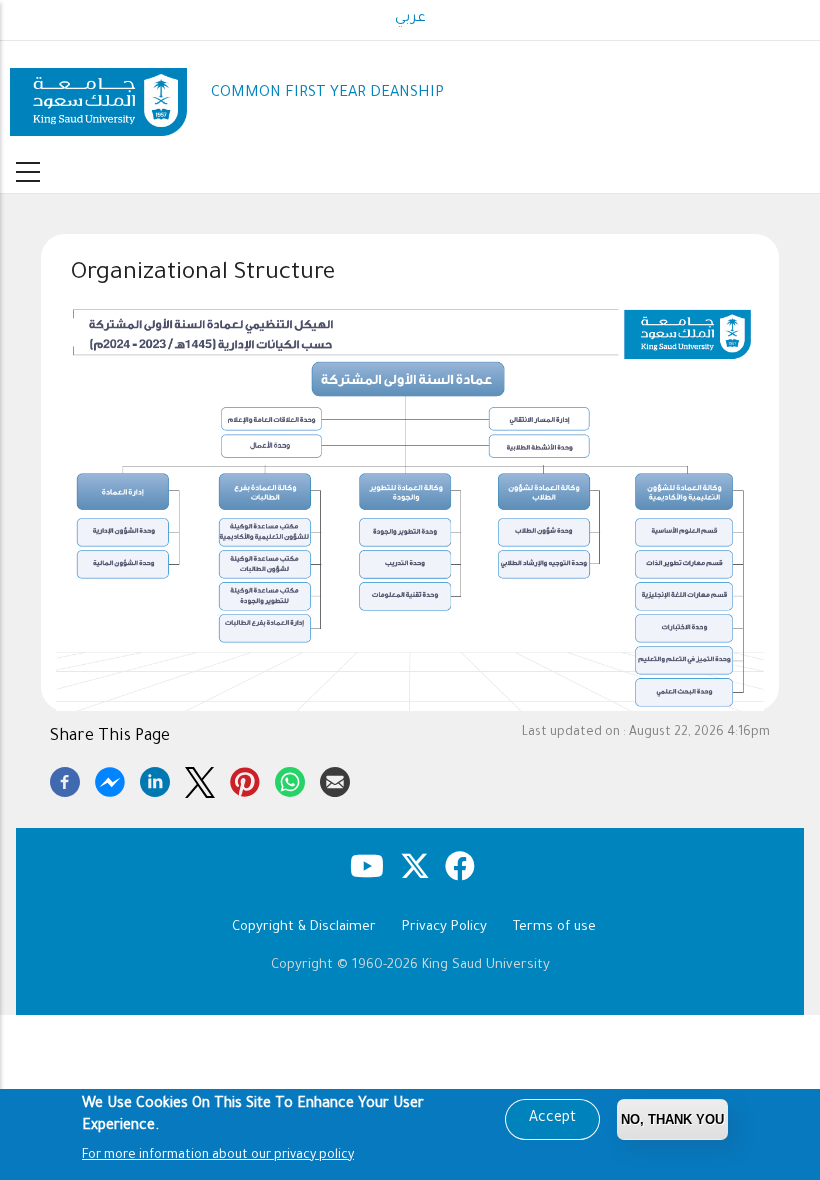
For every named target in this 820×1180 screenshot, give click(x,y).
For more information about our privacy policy (218, 1156)
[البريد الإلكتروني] (335, 779)
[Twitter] (200, 779)
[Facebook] (65, 779)
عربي (410, 19)
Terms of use (554, 927)
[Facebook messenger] (110, 779)
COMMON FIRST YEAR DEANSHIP (327, 93)
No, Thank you (672, 1119)
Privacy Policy (444, 927)
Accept (552, 1119)
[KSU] (98, 94)
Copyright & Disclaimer (304, 927)
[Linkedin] (155, 779)
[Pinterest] (245, 779)
